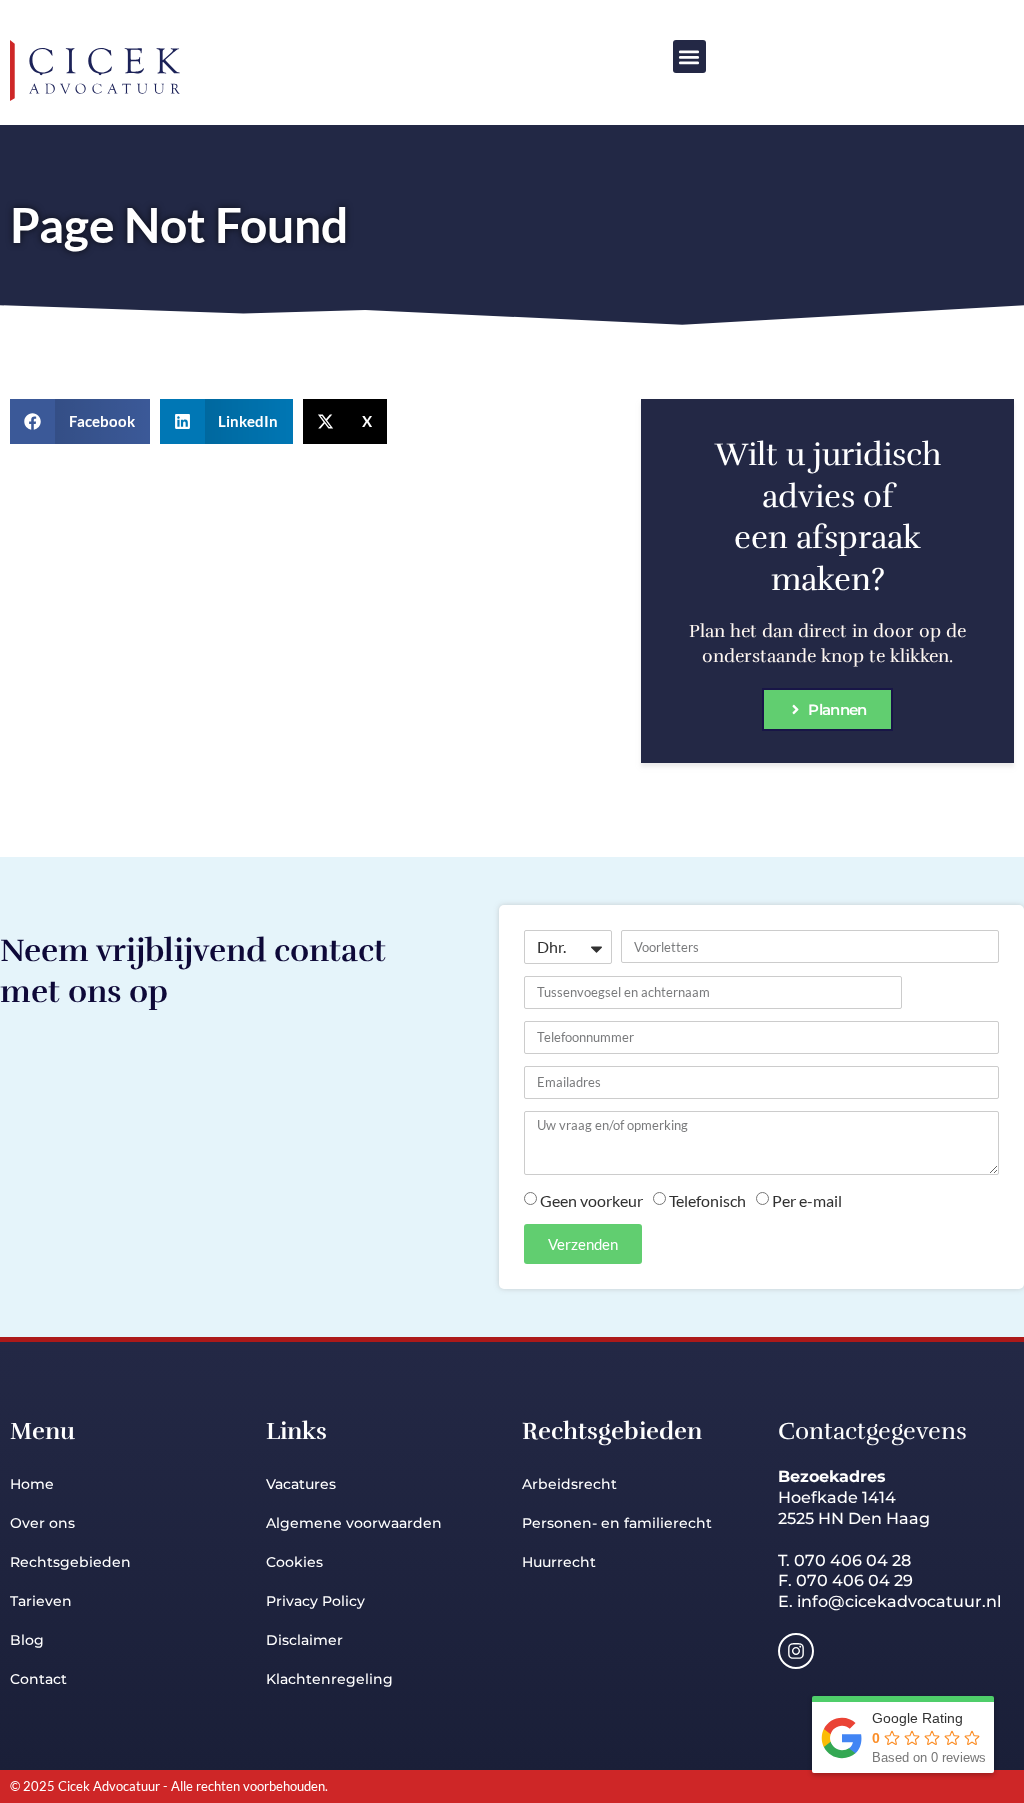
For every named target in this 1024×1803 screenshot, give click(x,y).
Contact (38, 1679)
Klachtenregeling (329, 1679)
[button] (689, 56)
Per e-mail (807, 1200)
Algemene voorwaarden (354, 1523)
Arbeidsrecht (571, 1484)
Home (32, 1484)
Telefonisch (707, 1200)
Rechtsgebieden (70, 1562)
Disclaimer (304, 1640)
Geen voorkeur (591, 1200)
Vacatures (301, 1484)
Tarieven (41, 1601)
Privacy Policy (315, 1601)
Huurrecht (559, 1562)
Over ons (42, 1523)
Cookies (294, 1562)
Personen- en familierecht (617, 1523)
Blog (27, 1640)
